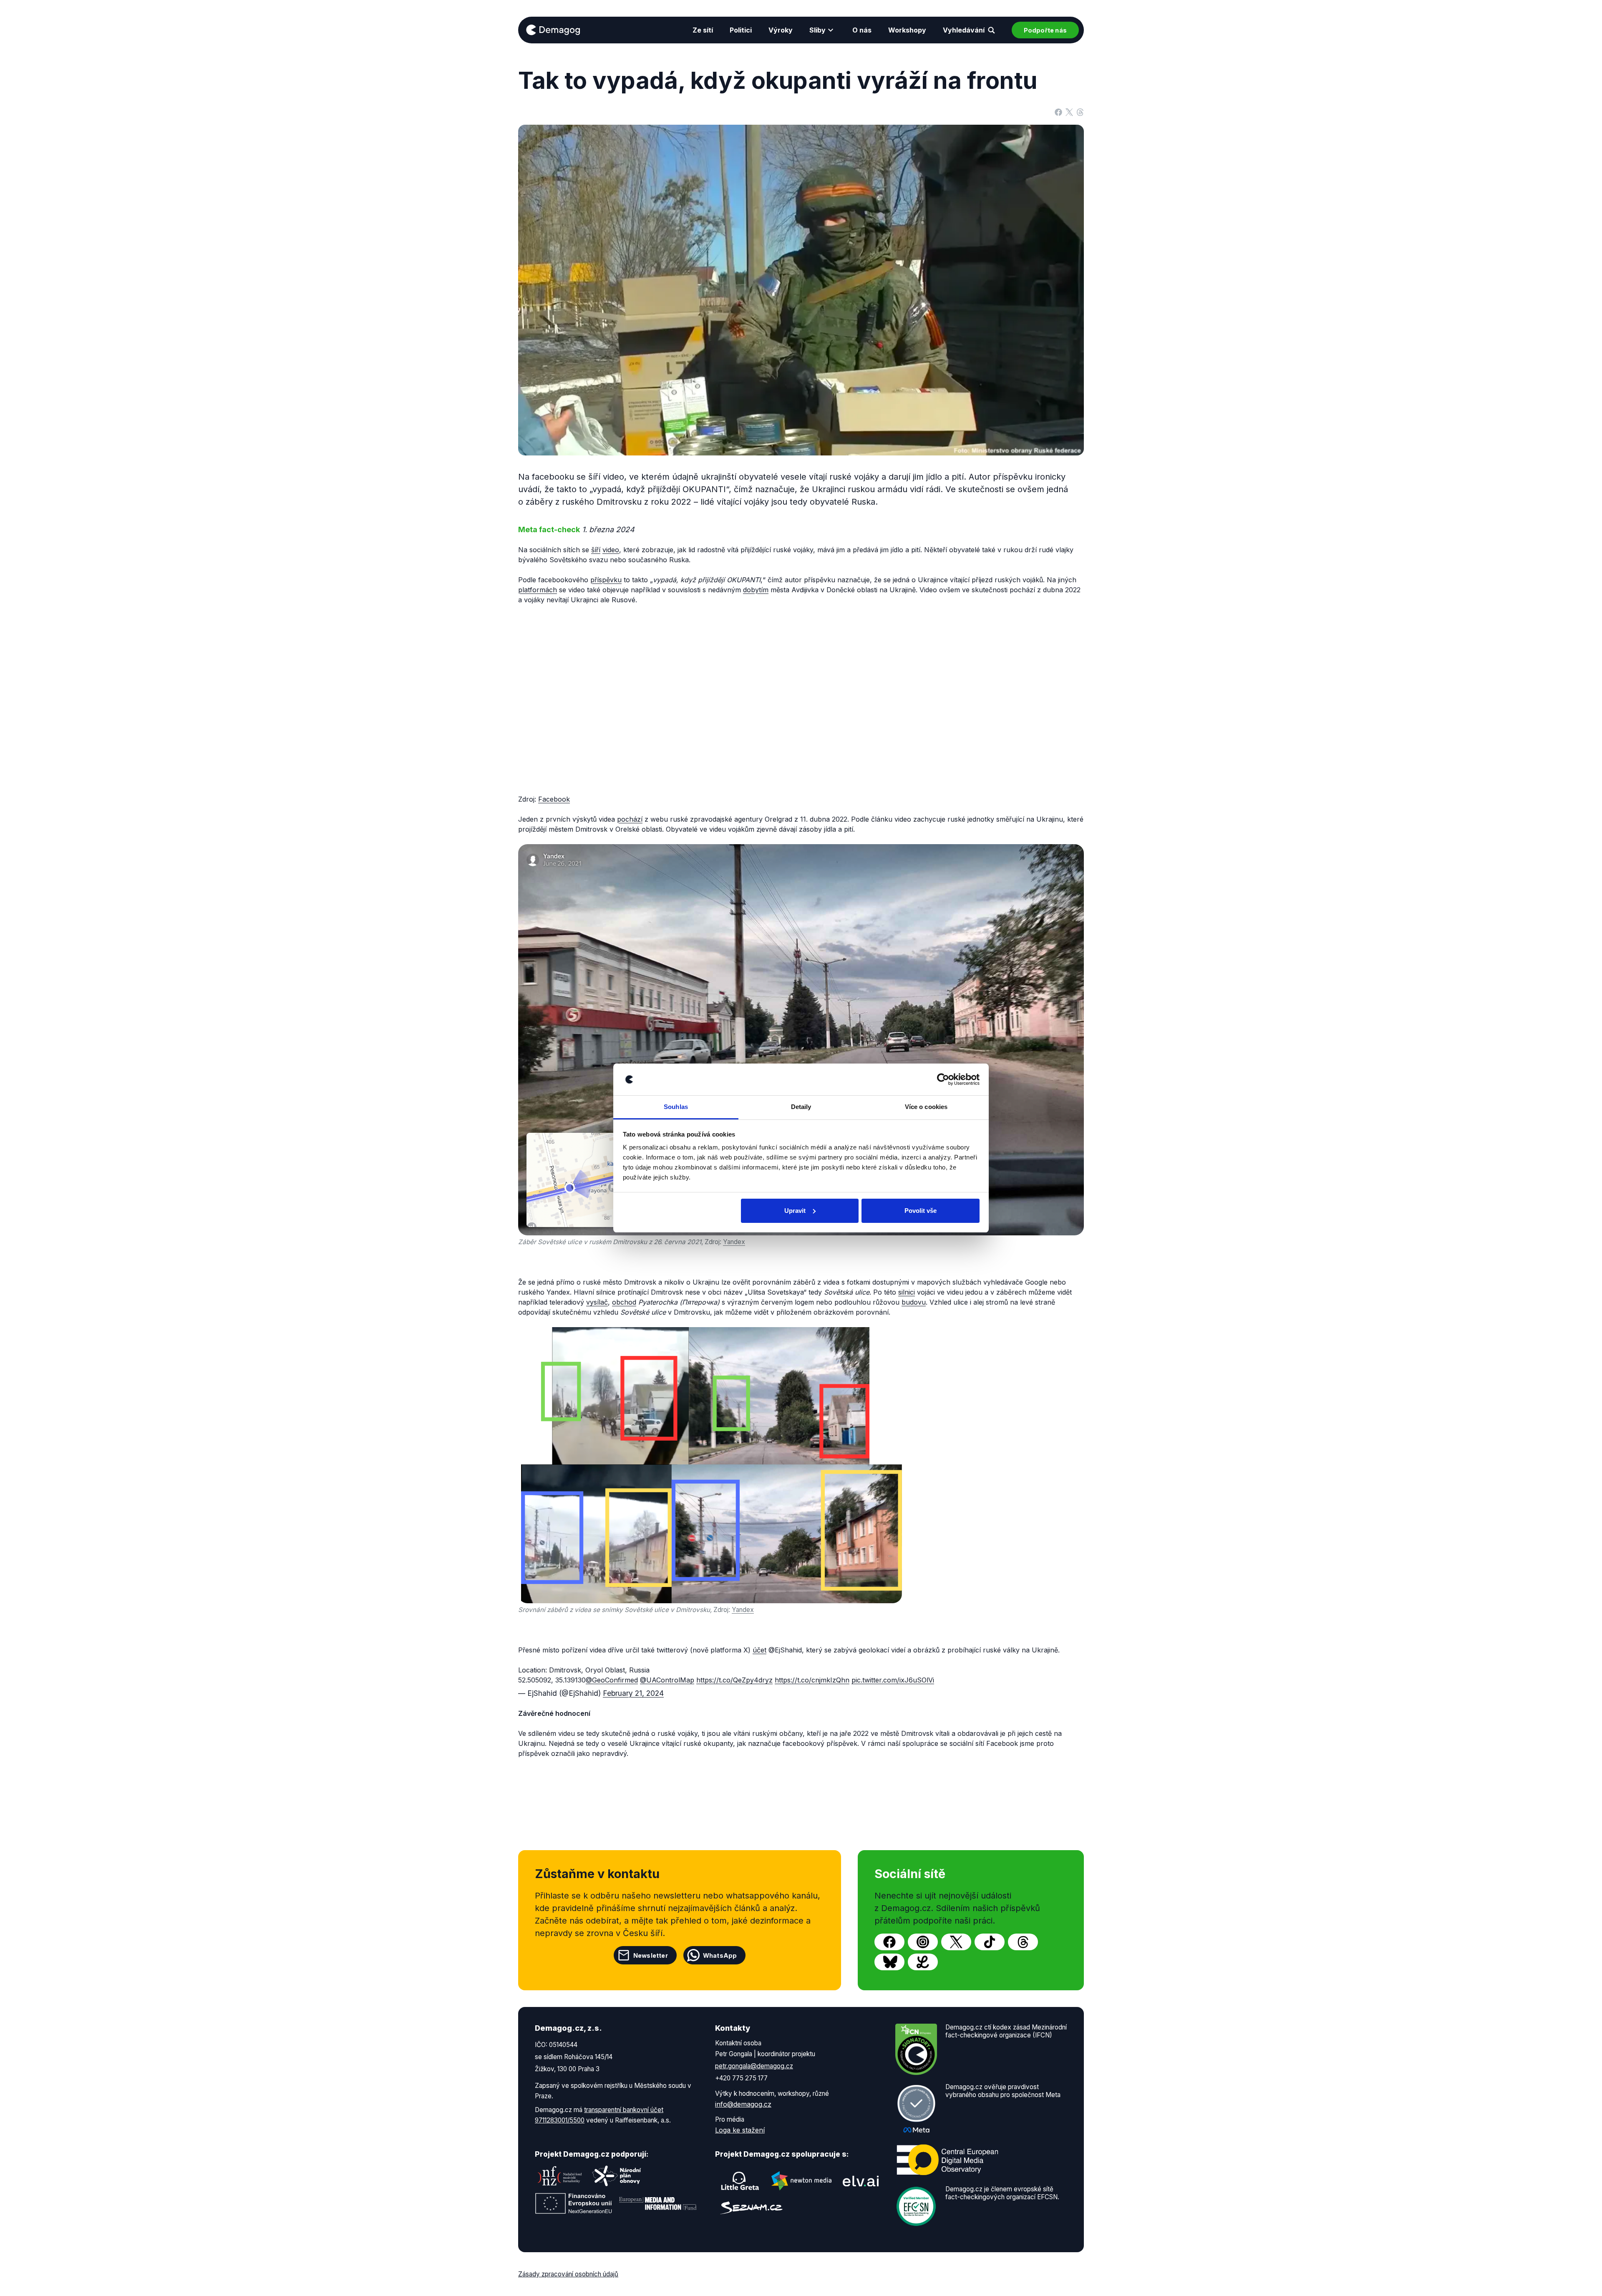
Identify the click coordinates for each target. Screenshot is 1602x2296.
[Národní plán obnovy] (617, 2176)
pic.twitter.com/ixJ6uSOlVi (893, 1680)
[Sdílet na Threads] (1080, 111)
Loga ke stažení (740, 2130)
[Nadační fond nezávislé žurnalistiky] (560, 2176)
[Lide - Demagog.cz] (923, 1962)
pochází (630, 819)
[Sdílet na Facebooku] (1058, 111)
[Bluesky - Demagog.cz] (889, 1962)
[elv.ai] (861, 2181)
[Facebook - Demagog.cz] (889, 1942)
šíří (596, 550)
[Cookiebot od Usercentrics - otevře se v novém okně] (943, 1079)
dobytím (756, 590)
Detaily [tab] (801, 1107)
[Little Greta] (740, 2181)
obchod (624, 1302)
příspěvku (606, 580)
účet (759, 1650)
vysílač (597, 1302)
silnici (907, 1292)
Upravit (795, 1211)
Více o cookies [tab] (926, 1107)
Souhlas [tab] (676, 1107)
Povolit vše (921, 1211)
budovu (914, 1302)
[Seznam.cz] (751, 2208)
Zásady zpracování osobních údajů (568, 2274)
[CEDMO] (947, 2160)
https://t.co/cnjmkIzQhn (812, 1680)
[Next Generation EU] (574, 2203)
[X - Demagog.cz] (956, 1942)
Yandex (734, 1242)
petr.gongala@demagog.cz (754, 2066)
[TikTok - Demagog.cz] (990, 1942)
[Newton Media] (801, 2181)
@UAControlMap (667, 1680)
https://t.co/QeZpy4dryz (734, 1680)
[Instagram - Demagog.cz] (923, 1942)
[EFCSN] (916, 2206)
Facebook (554, 799)
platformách (538, 590)
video (611, 550)
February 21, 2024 (633, 1693)
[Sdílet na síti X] (1069, 111)
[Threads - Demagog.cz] (1023, 1942)
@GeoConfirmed (612, 1680)
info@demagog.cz (743, 2104)
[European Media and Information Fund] (658, 2203)
